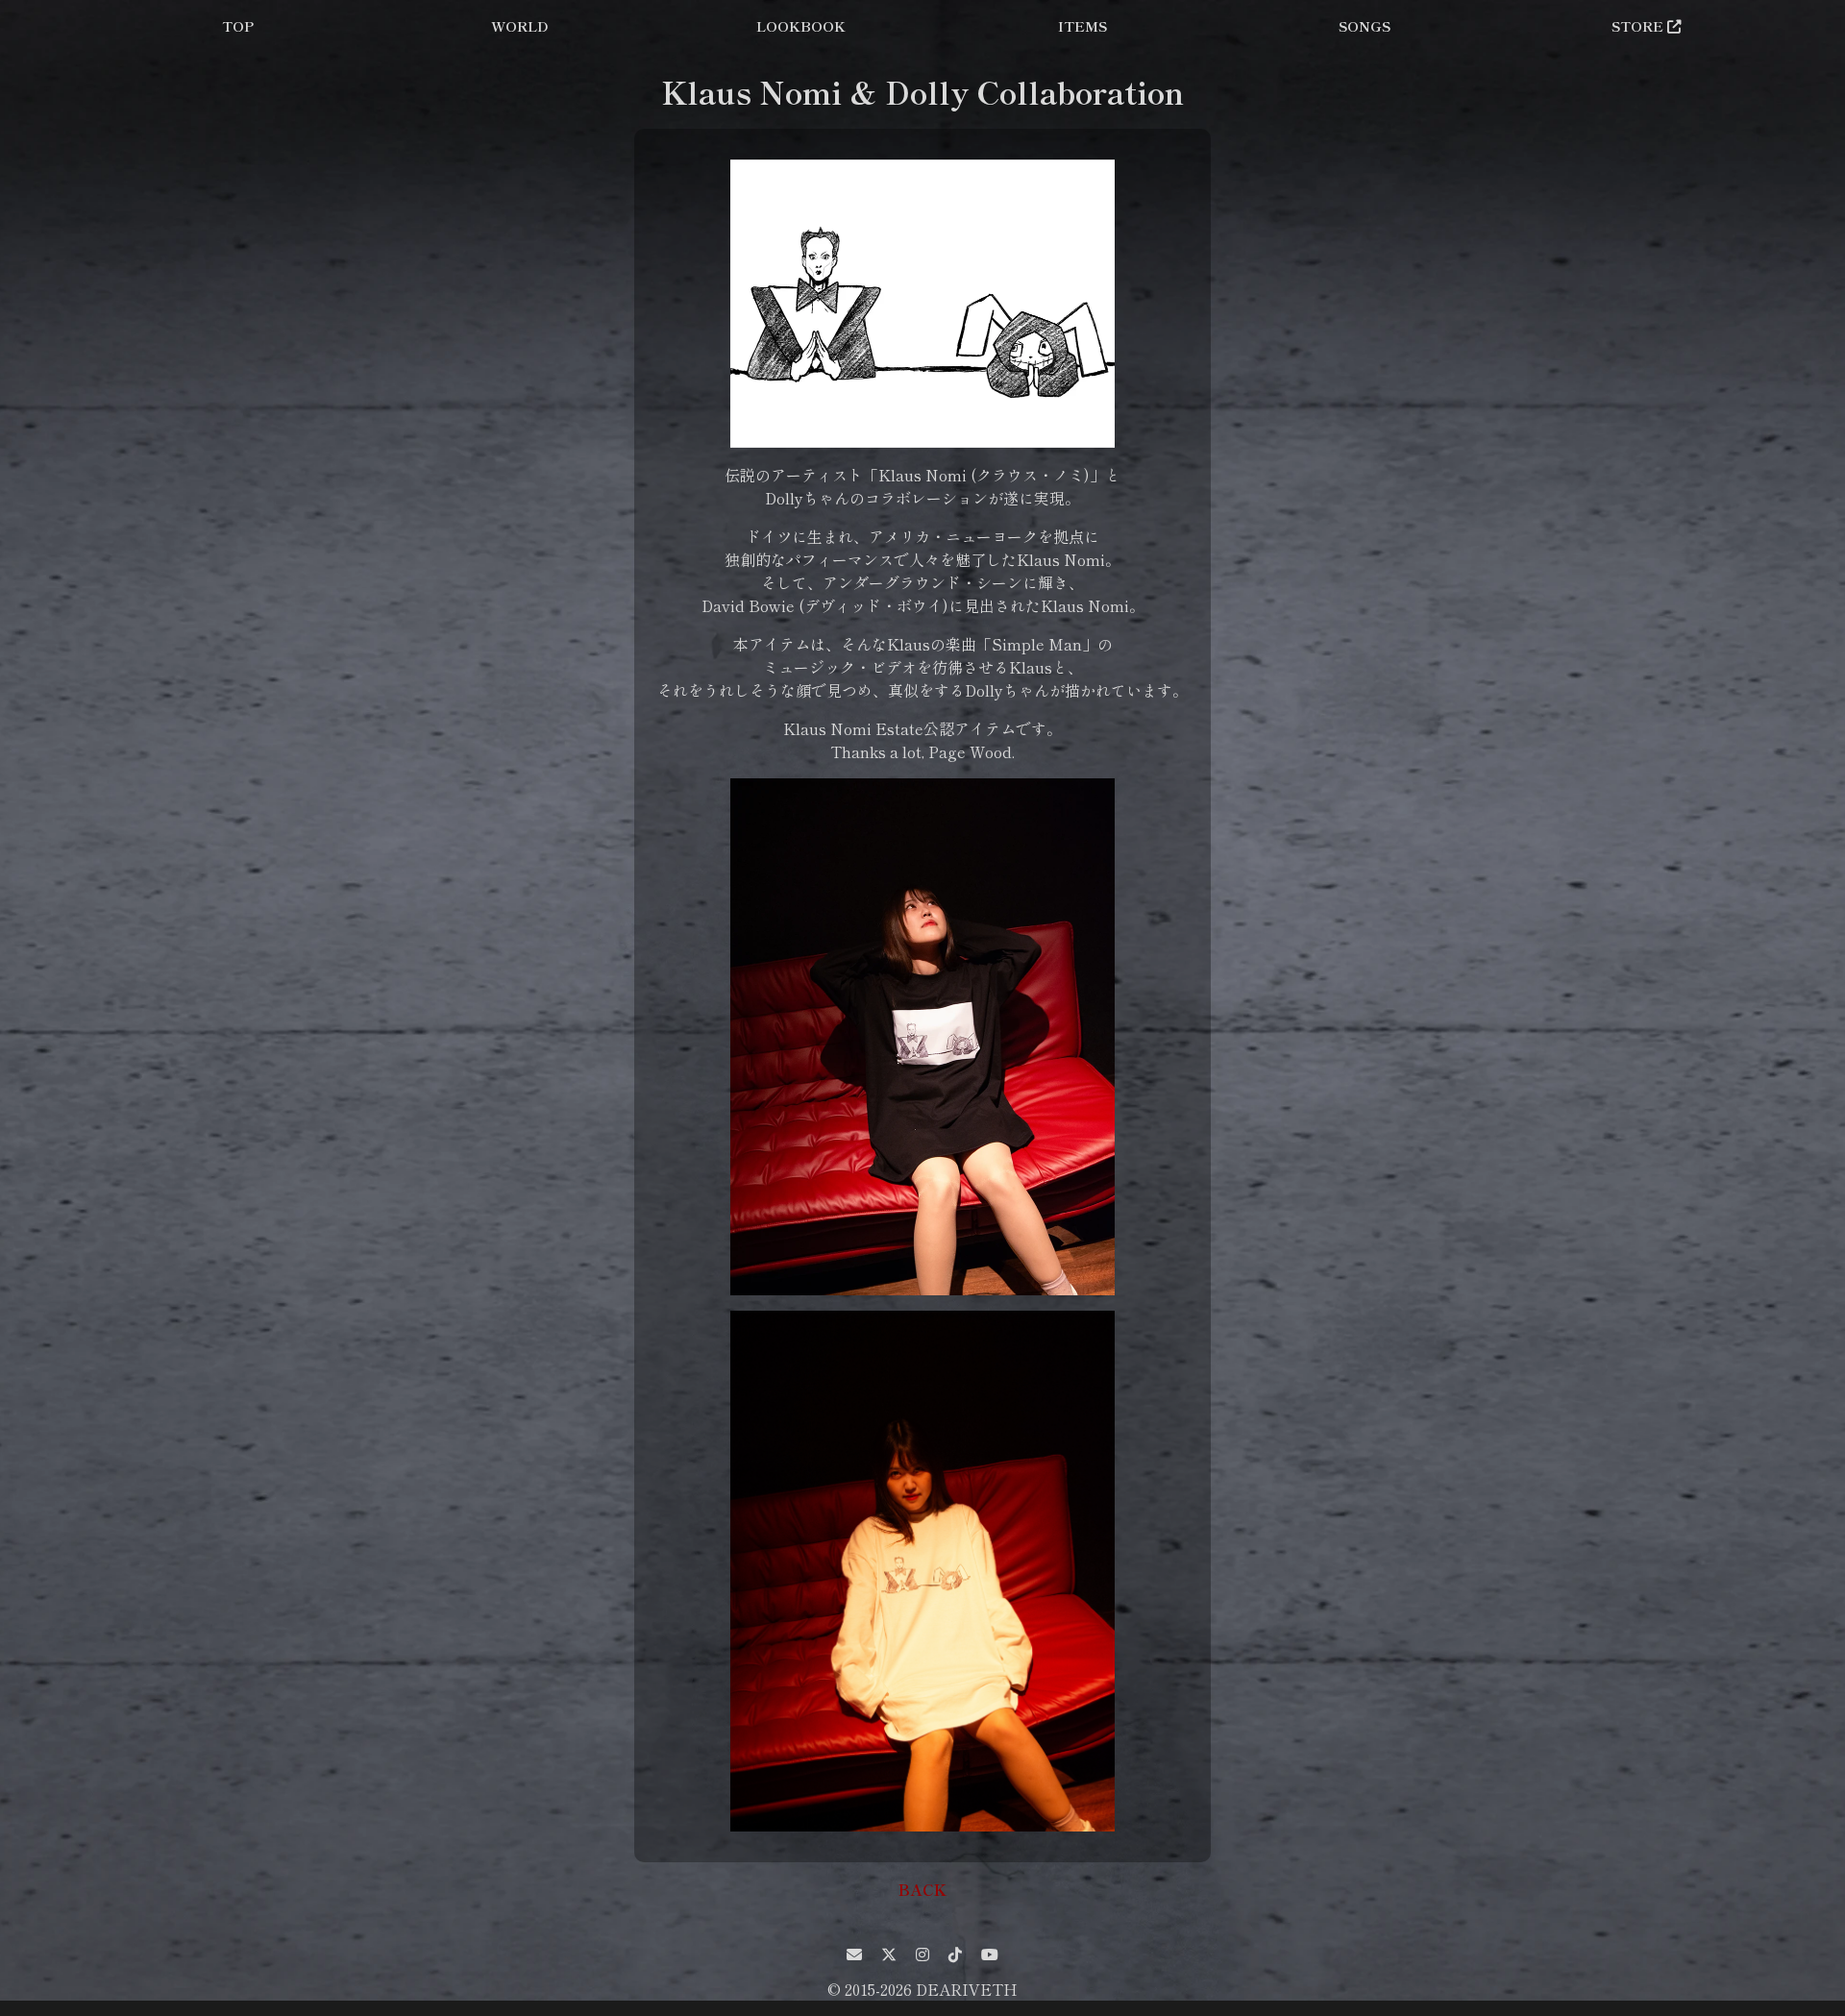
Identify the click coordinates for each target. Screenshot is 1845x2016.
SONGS (1365, 25)
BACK (922, 1889)
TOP (238, 25)
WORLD (520, 25)
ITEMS (1082, 25)
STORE (1639, 25)
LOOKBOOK (801, 25)
